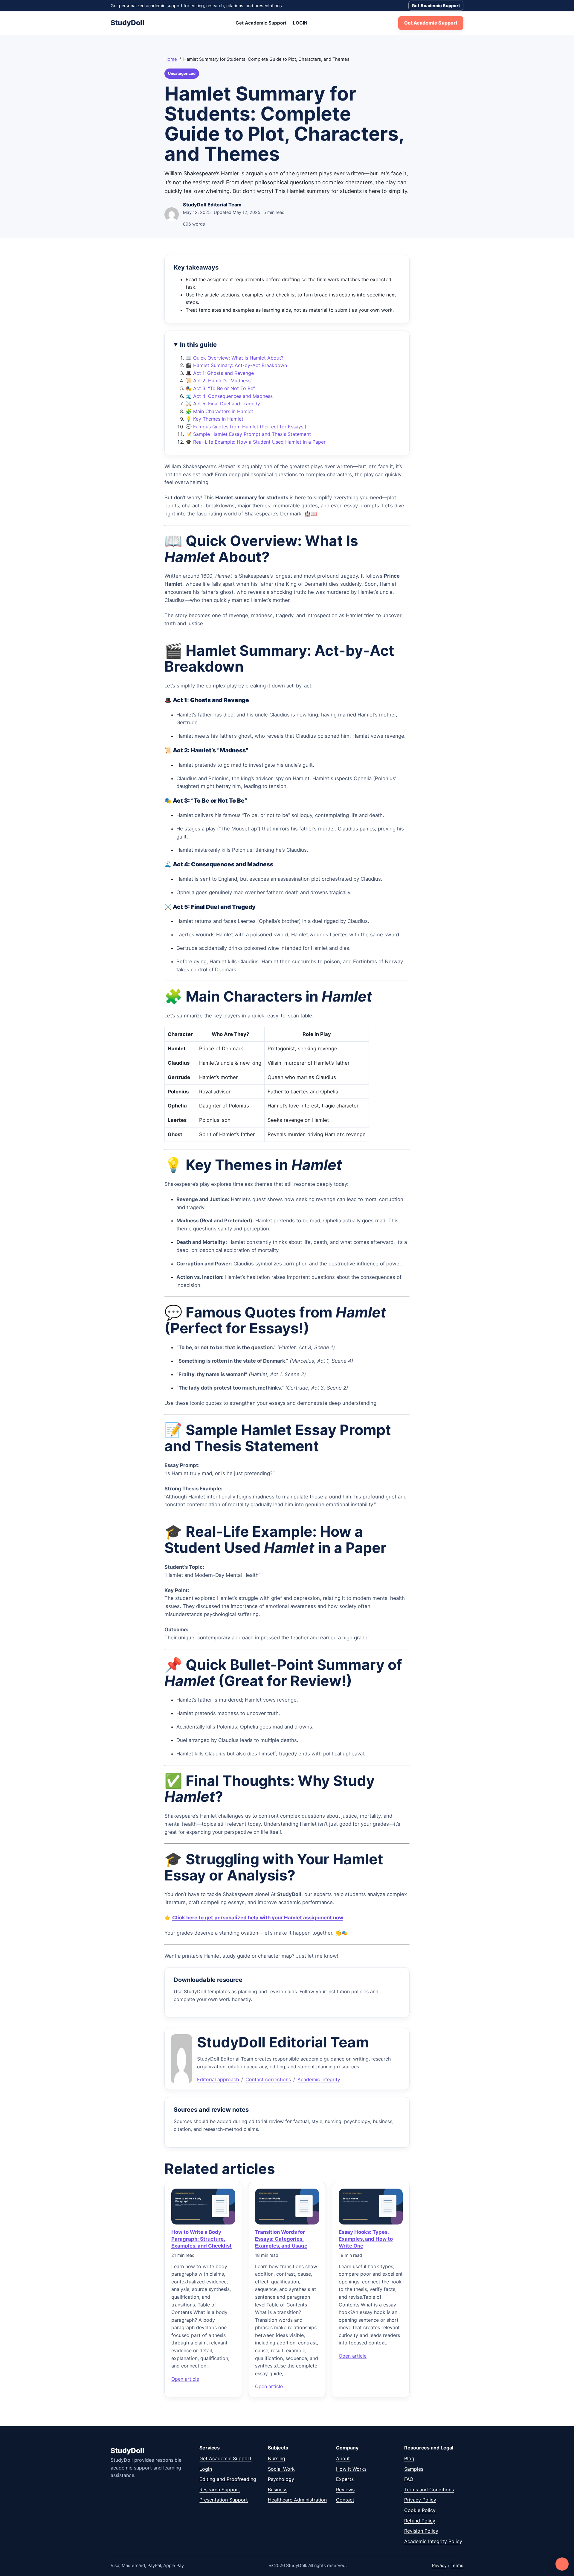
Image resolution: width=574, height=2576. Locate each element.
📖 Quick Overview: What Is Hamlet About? (235, 358)
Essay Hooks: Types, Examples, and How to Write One (366, 2239)
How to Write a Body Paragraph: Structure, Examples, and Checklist (201, 2239)
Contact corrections (268, 2079)
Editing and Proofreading (228, 2479)
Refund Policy (420, 2521)
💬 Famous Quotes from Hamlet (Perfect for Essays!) (246, 427)
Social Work (281, 2469)
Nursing (277, 2458)
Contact (345, 2500)
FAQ (409, 2479)
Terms (457, 2566)
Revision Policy (421, 2531)
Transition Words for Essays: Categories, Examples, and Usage (281, 2239)
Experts (345, 2479)
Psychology (281, 2479)
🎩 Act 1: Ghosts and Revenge (220, 373)
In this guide (198, 345)
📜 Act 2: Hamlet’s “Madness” (219, 381)
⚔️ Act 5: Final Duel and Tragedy (223, 404)
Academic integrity (319, 2079)
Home (171, 59)
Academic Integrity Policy (433, 2541)
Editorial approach (218, 2079)
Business (278, 2490)
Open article (185, 2379)
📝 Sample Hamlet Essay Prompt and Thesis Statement (248, 434)
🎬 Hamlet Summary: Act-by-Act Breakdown (236, 365)
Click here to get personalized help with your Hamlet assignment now (258, 1918)
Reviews (345, 2490)
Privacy (439, 2566)
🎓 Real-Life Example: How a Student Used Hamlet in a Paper (256, 442)
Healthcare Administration (297, 2500)
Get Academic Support (436, 6)
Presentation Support (224, 2500)
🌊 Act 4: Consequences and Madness (229, 396)
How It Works (351, 2469)
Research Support (220, 2490)
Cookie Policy (420, 2510)
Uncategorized (182, 73)
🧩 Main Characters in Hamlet (219, 411)
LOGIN (300, 23)
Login (206, 2469)
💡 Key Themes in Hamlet (215, 419)
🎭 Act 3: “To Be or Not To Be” (220, 388)
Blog (409, 2458)
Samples (414, 2469)
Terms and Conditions (429, 2490)
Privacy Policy (420, 2500)
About (343, 2458)
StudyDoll (128, 23)
